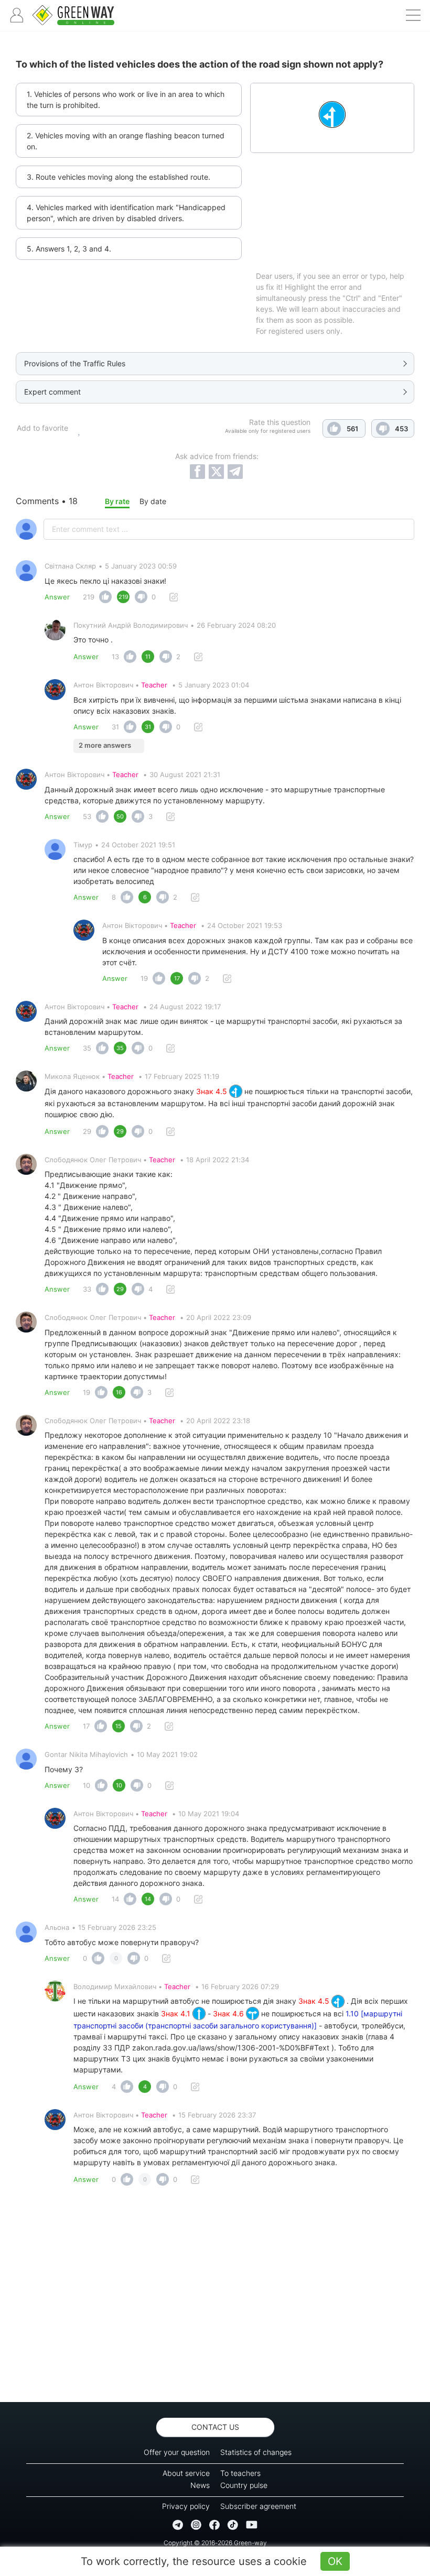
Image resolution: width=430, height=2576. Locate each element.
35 (87, 1048)
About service (186, 2473)
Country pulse (244, 2485)
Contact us (215, 2427)
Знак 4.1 (177, 2013)
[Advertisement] (215, 2297)
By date (153, 501)
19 (144, 978)
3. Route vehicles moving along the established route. (119, 177)
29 (87, 1131)
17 (86, 1726)
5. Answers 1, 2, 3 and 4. (69, 249)
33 (87, 1289)
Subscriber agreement (258, 2506)
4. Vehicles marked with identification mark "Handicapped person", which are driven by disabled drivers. (126, 213)
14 (115, 1899)
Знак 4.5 (213, 1091)
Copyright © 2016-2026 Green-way (215, 2543)
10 (87, 1785)
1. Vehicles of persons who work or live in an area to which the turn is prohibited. (126, 100)
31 (115, 727)
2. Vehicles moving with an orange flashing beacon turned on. (126, 141)
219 (89, 597)
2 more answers (105, 745)
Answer (57, 597)
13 (115, 657)
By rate (117, 501)
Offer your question (177, 2452)
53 (87, 816)
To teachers (240, 2473)
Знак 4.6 (229, 2013)
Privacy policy (186, 2506)
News (200, 2485)
